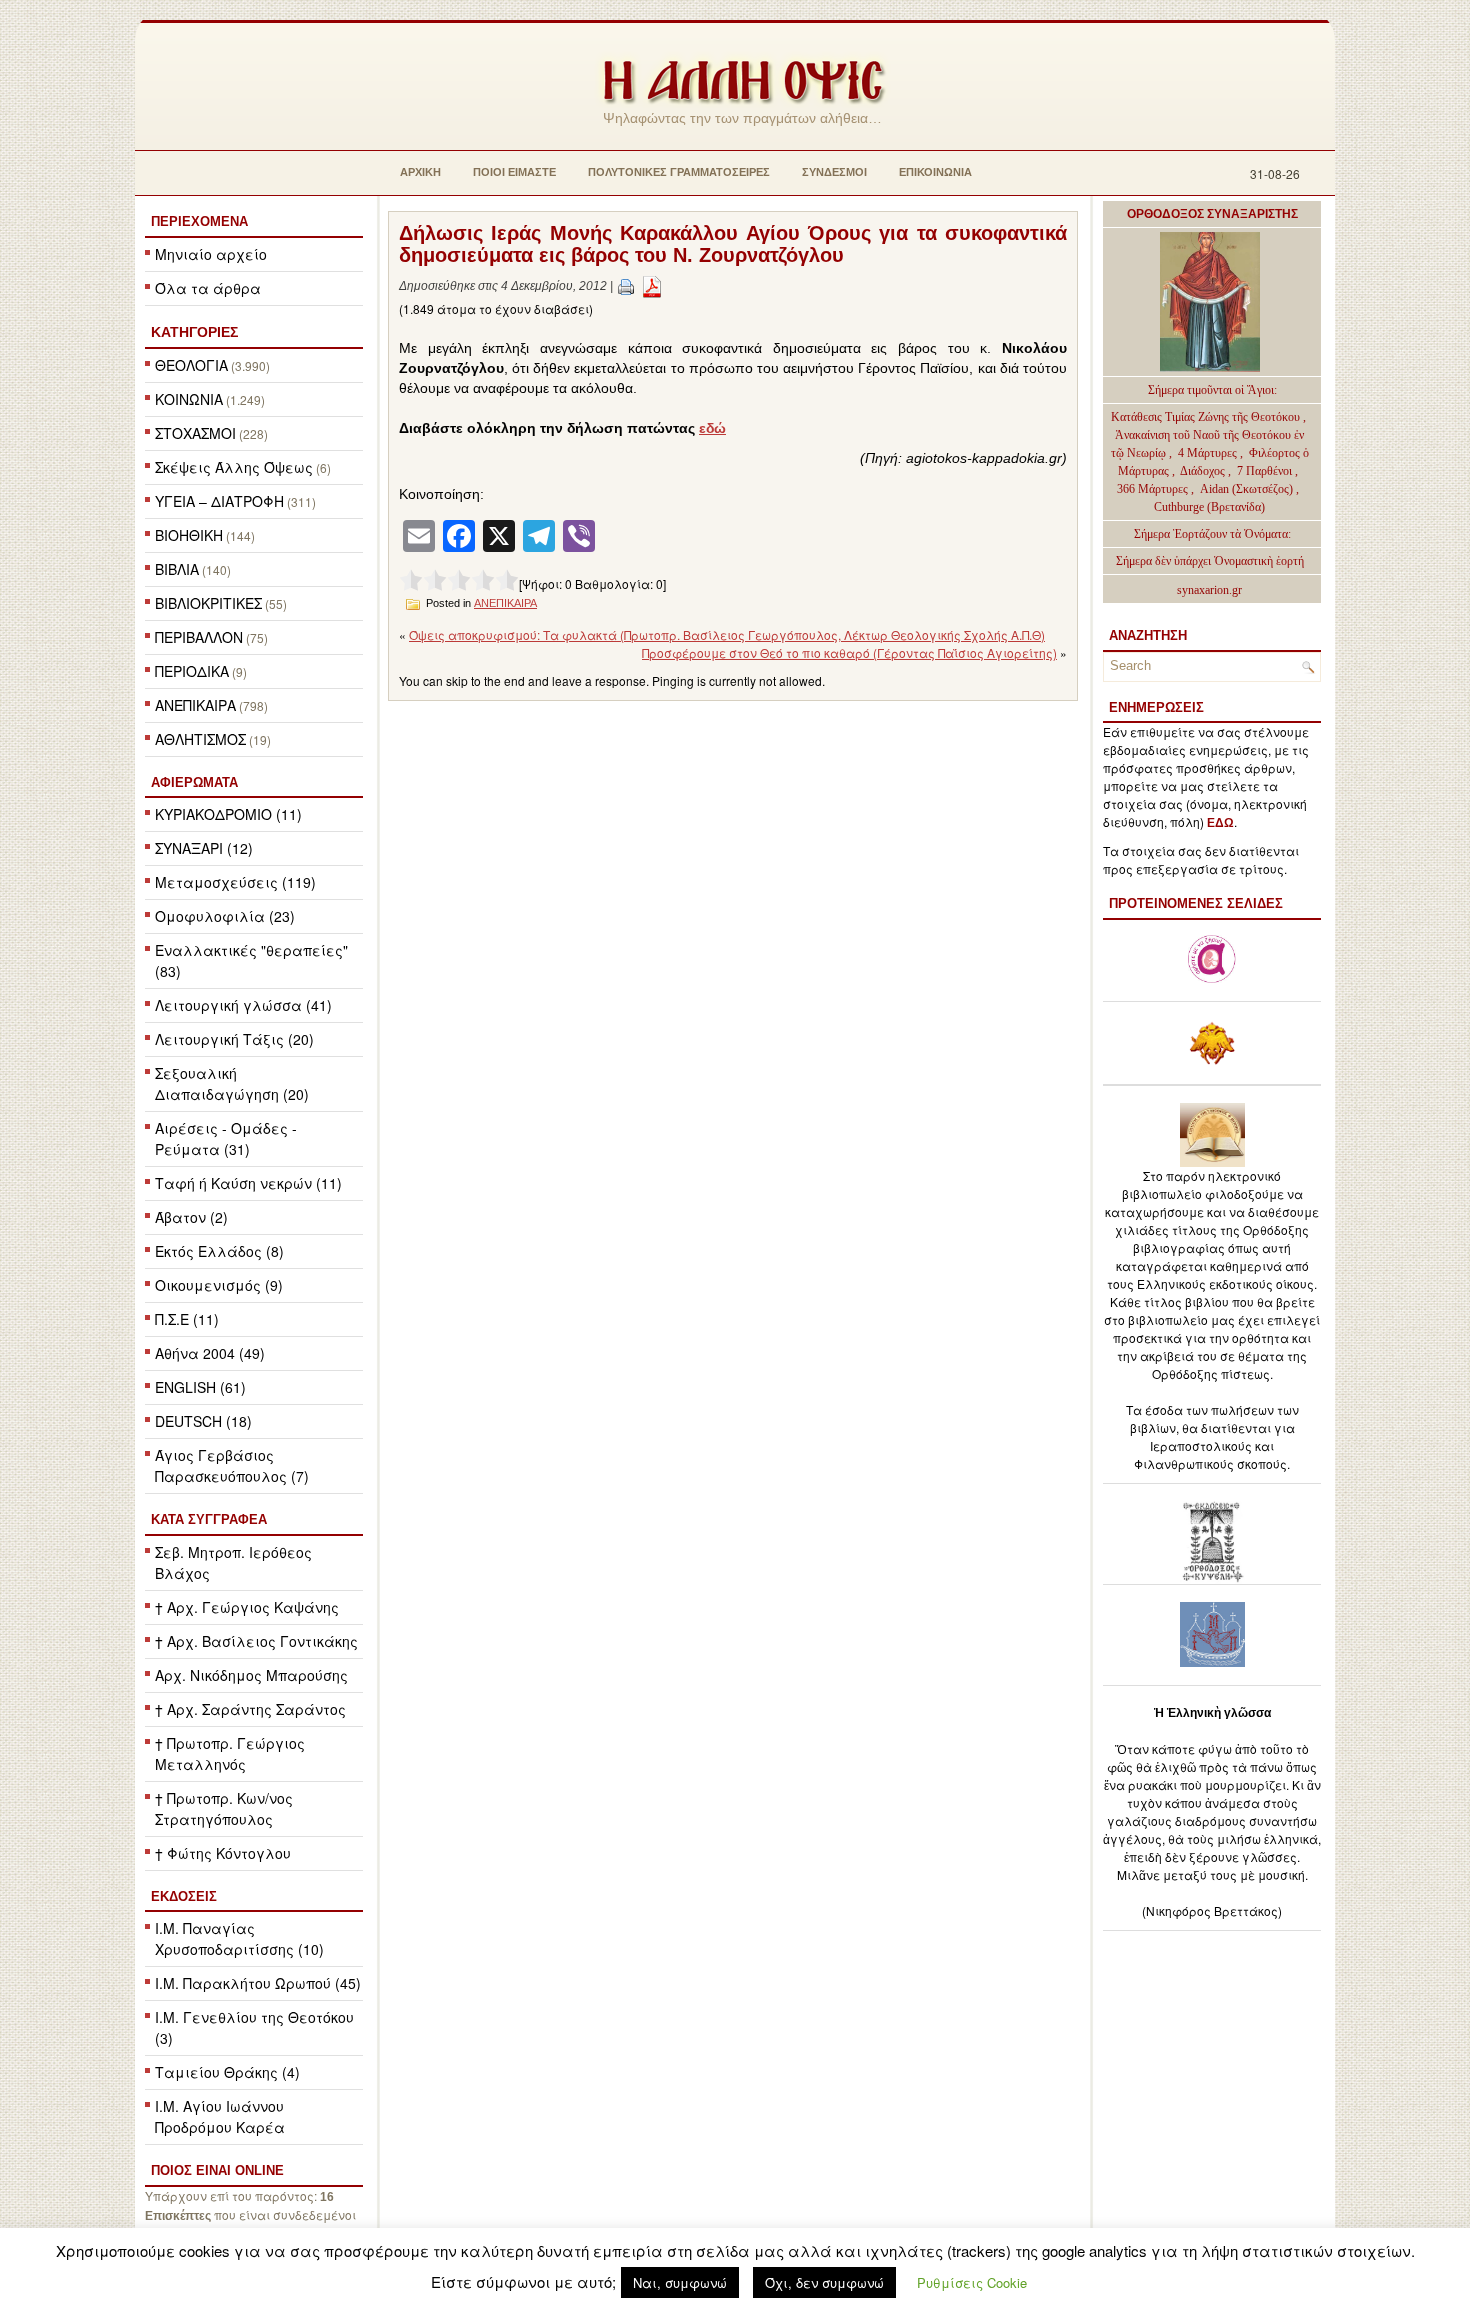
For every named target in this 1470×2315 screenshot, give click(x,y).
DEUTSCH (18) (203, 1421)
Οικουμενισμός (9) (219, 1285)
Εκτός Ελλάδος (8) (219, 1251)
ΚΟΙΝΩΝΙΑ (189, 399)
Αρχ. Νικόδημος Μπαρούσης (251, 1675)
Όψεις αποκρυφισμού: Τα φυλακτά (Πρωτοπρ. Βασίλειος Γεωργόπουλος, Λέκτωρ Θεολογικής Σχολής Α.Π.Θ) (727, 634)
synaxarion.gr (1209, 590)
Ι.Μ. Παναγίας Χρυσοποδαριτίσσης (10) (239, 1938)
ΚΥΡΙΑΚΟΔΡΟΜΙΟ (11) (228, 814)
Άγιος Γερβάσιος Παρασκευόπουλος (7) (232, 1465)
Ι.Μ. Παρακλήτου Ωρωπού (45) (258, 1983)
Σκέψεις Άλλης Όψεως (234, 467)
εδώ (712, 428)
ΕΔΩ (1220, 823)
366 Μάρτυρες (1154, 489)
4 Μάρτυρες (1209, 453)
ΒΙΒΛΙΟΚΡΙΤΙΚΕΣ (208, 603)
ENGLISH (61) (200, 1387)
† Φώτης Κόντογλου (223, 1853)
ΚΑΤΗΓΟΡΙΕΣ (194, 332)
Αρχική (420, 172)
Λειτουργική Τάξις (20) (234, 1039)
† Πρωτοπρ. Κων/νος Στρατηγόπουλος (224, 1808)
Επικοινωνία (935, 172)
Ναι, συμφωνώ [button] (680, 2282)
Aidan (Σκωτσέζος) (1246, 489)
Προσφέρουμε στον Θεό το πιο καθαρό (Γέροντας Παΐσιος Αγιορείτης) (849, 652)
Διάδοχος (1204, 471)
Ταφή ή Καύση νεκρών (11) (248, 1183)
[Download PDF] (652, 286)
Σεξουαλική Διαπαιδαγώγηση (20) (232, 1083)
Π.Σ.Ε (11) (187, 1319)
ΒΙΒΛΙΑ (177, 569)
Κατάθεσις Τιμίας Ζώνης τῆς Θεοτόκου (1207, 417)
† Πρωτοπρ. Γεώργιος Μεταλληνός (230, 1753)
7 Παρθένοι (1264, 471)
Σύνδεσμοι (834, 172)
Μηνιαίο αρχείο (211, 254)
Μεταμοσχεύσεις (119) (235, 882)
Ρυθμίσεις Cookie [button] (972, 2282)
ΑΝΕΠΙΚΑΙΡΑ (195, 705)
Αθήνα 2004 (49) (210, 1353)
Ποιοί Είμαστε (514, 172)
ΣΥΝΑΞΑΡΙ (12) (204, 848)
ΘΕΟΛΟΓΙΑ (191, 365)
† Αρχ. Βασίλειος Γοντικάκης (256, 1641)
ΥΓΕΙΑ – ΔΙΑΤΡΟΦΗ (219, 501)
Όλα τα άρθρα (208, 288)
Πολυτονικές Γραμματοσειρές (679, 172)
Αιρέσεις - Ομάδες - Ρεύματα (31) (226, 1138)
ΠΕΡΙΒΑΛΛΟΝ (199, 637)
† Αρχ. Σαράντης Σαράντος (250, 1709)
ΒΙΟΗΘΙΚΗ (189, 535)
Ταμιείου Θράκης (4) (227, 2072)
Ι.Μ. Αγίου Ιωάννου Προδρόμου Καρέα (220, 2116)
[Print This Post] (626, 286)
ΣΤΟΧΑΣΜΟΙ (195, 433)
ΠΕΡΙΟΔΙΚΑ (192, 671)
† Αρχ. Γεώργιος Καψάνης (247, 1607)
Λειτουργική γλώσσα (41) (243, 1005)
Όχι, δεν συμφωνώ (824, 2282)
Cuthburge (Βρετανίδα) (1209, 507)
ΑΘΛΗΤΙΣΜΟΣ (200, 739)
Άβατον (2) (191, 1217)
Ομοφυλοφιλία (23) (225, 916)
